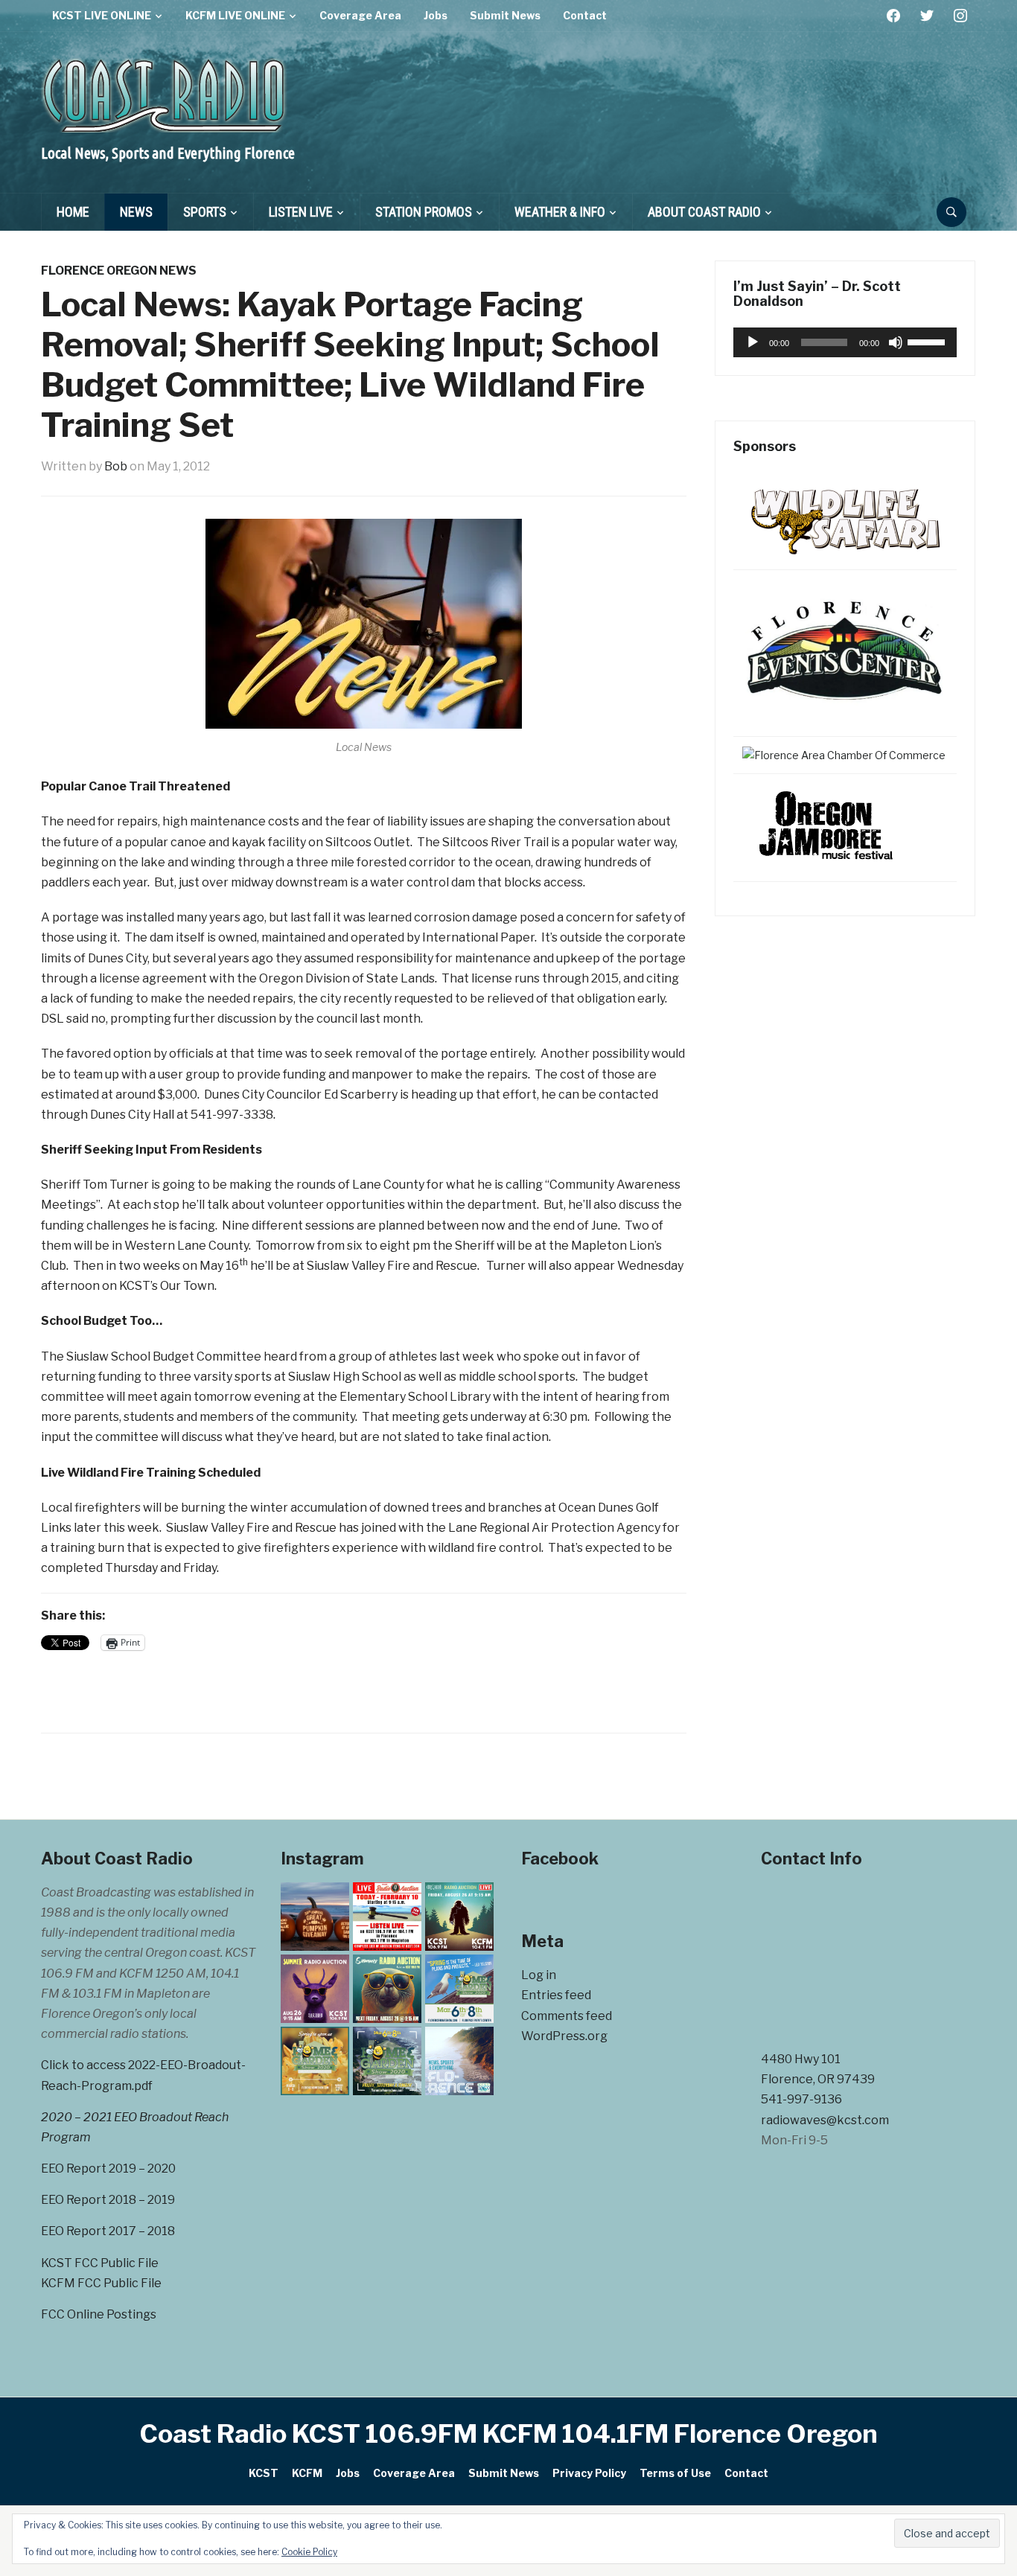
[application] (845, 342)
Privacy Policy (589, 2473)
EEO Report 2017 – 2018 (108, 2231)
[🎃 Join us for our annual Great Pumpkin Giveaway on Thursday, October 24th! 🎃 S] (315, 1917)
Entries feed (556, 1995)
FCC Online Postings (99, 2314)
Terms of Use (675, 2473)
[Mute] (896, 342)
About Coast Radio (704, 212)
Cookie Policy (309, 2552)
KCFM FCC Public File (101, 2283)
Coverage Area (360, 15)
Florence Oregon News (119, 271)
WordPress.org (564, 2036)
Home (73, 212)
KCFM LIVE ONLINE (235, 15)
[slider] (928, 341)
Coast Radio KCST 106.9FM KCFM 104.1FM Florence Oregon (509, 2433)
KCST (264, 2473)
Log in (539, 1975)
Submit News (505, 15)
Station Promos (424, 212)
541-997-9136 (801, 2099)
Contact (585, 15)
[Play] (753, 342)
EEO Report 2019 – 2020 (108, 2168)
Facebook (560, 1859)
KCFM (307, 2473)
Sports (205, 212)
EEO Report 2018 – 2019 (108, 2200)
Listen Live (301, 212)
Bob (116, 466)
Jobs (436, 15)
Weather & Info (560, 212)
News (136, 212)
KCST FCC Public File (100, 2263)
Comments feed (567, 2016)
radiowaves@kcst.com (825, 2120)
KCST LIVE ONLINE (102, 15)
